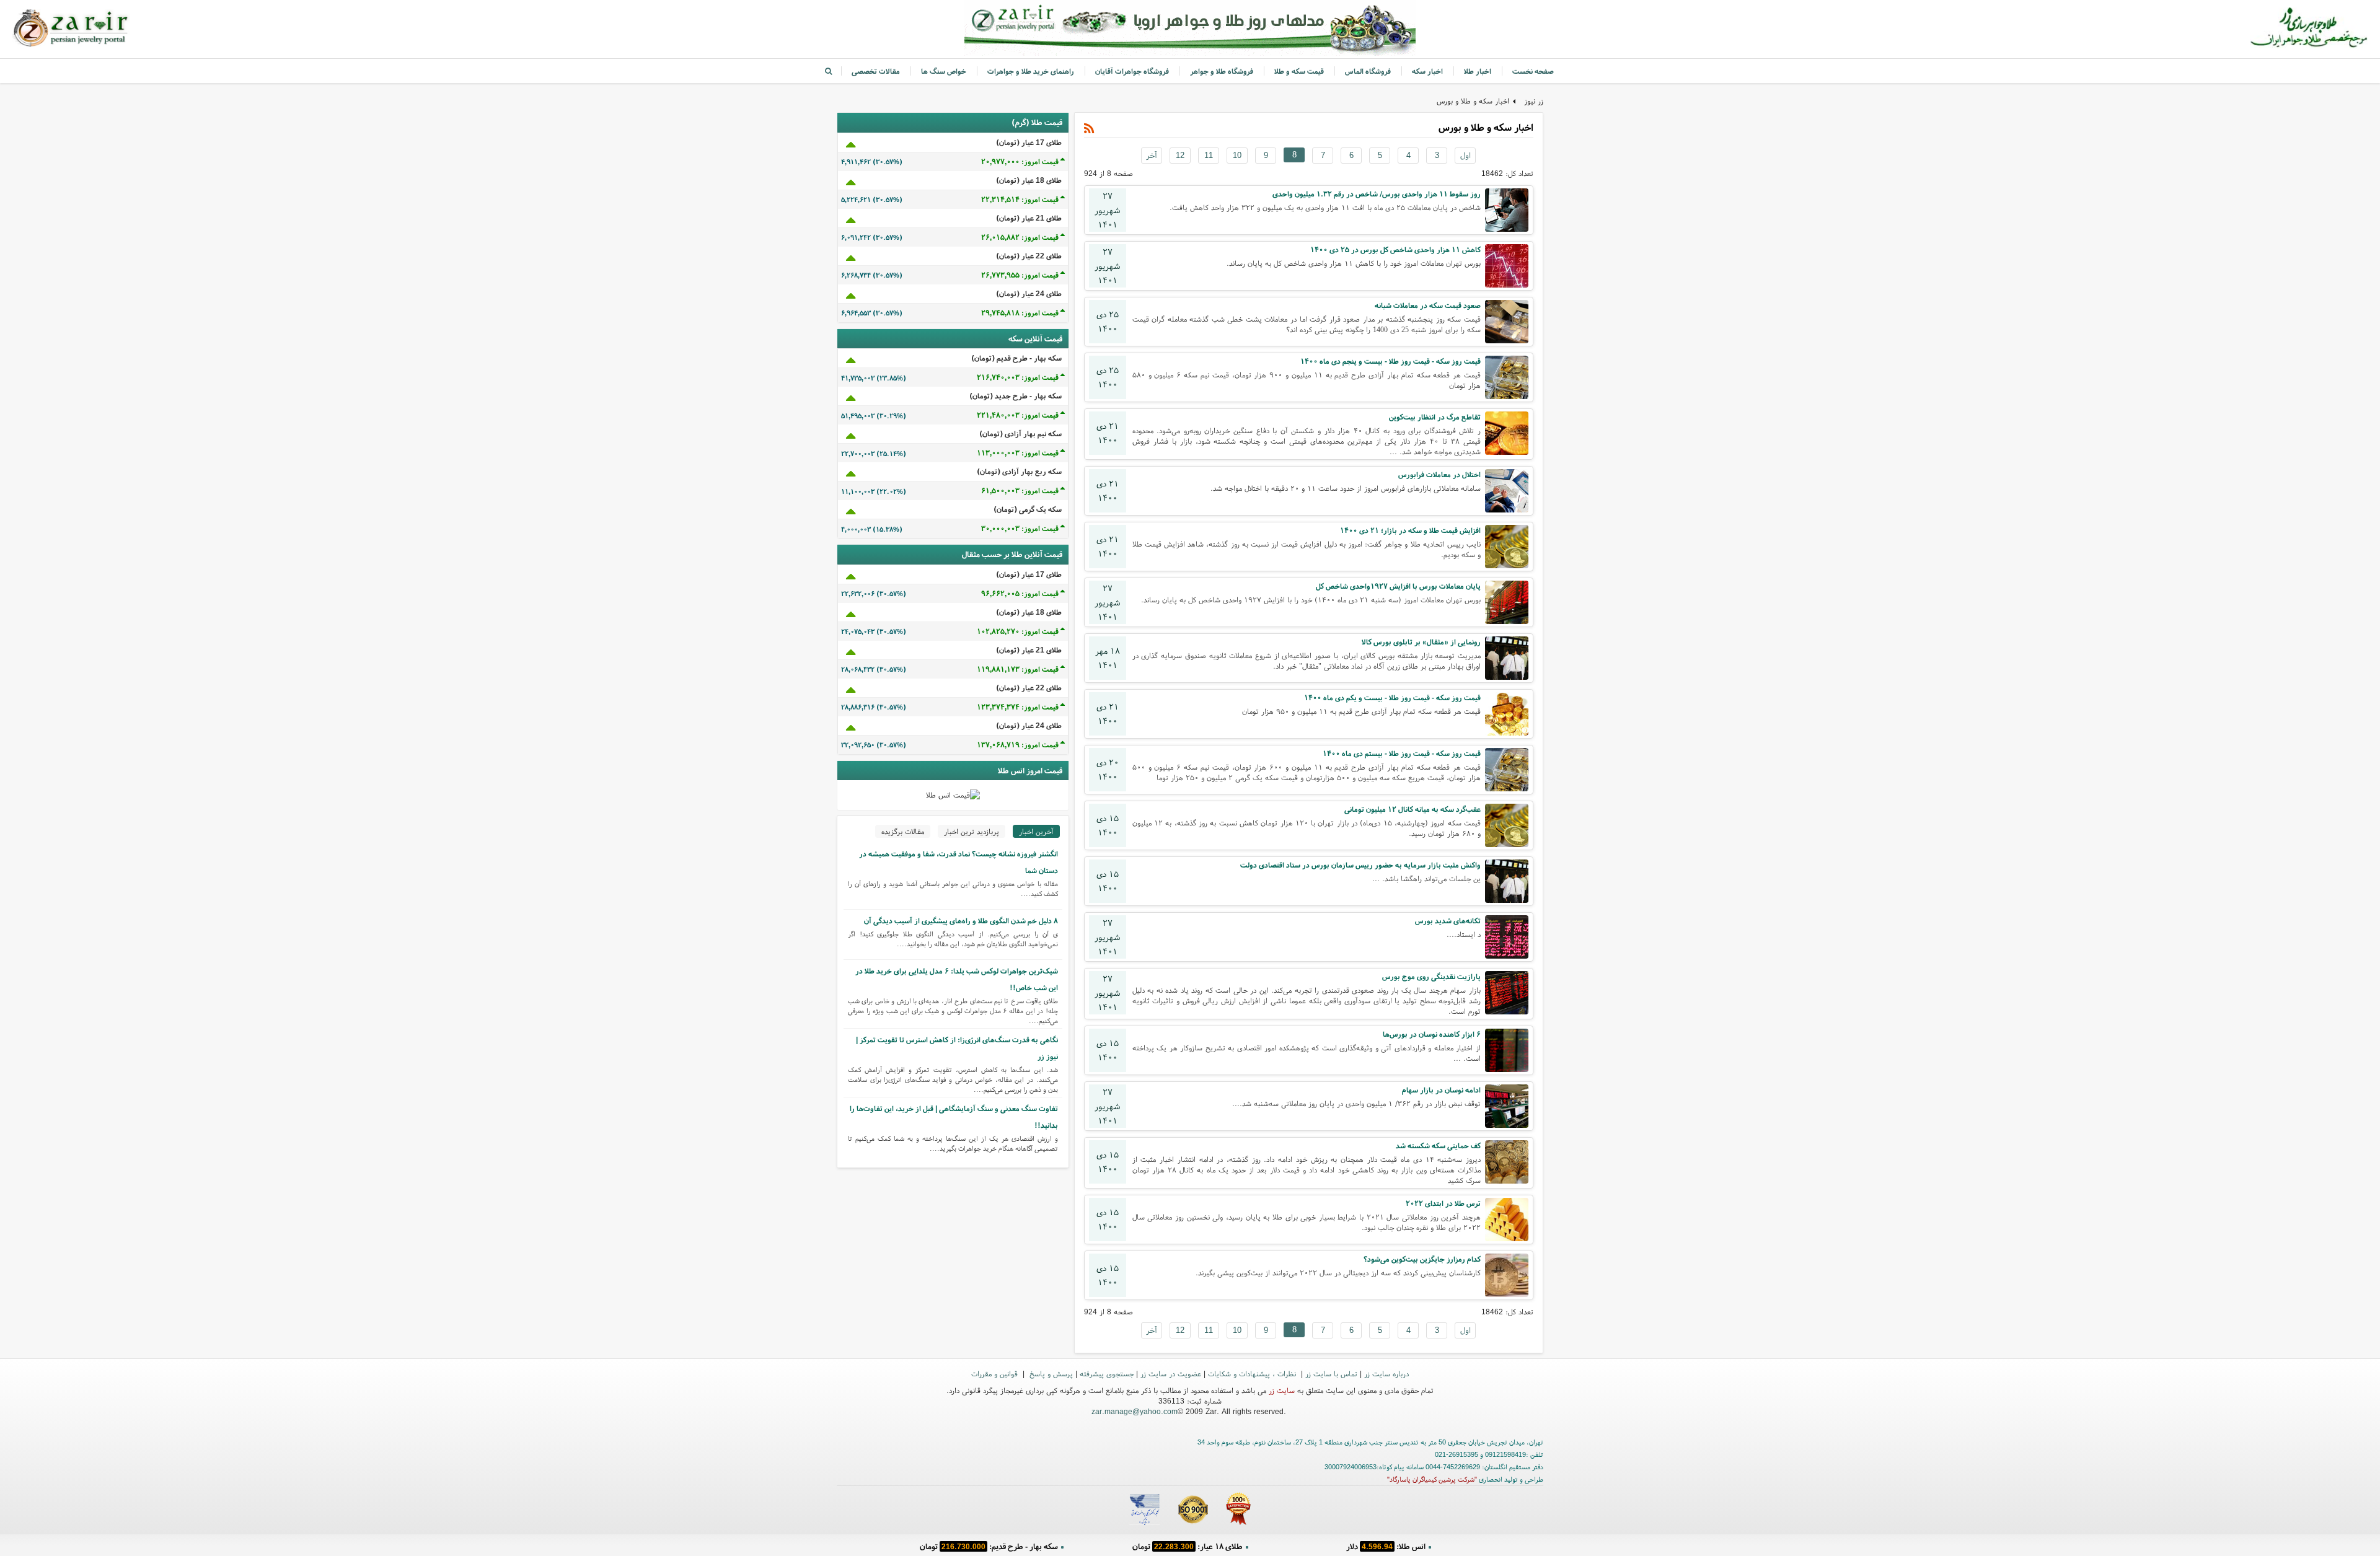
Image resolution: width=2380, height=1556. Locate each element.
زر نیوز (1534, 101)
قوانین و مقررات (996, 1374)
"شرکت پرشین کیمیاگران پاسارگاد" (1432, 1479)
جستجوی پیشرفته (1107, 1374)
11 (1209, 155)
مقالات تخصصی (876, 71)
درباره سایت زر (1386, 1374)
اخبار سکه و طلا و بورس (1473, 101)
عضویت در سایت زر (1171, 1374)
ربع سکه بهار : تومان (1187, 1546)
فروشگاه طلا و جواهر (1222, 71)
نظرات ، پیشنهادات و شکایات (1253, 1374)
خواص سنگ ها (944, 71)
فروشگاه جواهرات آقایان (1132, 71)
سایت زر (1282, 1390)
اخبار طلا (1478, 71)
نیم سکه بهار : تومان (1386, 1546)
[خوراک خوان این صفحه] (1089, 129)
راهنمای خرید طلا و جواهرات (1031, 71)
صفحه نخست (1533, 71)
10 (1237, 155)
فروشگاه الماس (1368, 71)
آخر (1152, 155)
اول (1465, 155)
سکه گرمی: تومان (989, 1546)
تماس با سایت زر (1331, 1374)
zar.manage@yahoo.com (1135, 1411)
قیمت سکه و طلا (1299, 71)
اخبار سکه (1427, 71)
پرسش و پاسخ (1050, 1374)
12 (1180, 155)
